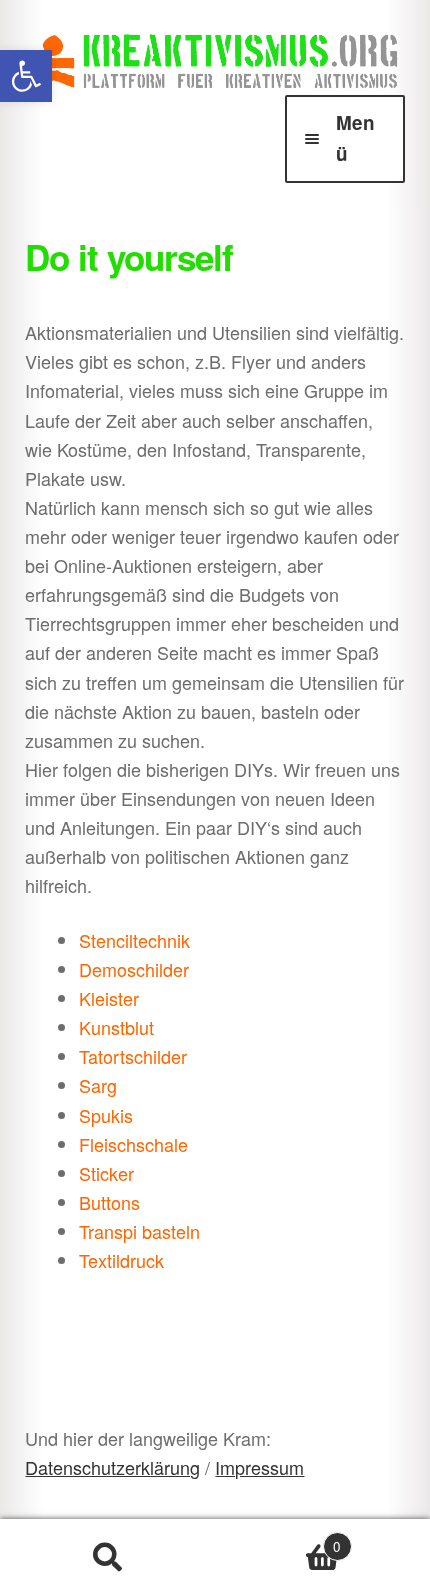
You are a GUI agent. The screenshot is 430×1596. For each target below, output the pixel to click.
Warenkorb (278, 1538)
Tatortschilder (133, 1056)
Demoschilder (134, 969)
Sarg (98, 1085)
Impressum (259, 1467)
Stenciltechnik (134, 940)
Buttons (109, 1202)
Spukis (106, 1115)
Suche (107, 1558)
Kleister (109, 998)
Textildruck (121, 1260)
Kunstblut (116, 1027)
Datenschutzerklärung (112, 1467)
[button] (26, 76)
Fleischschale (133, 1144)
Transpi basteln (139, 1231)
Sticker (106, 1173)
